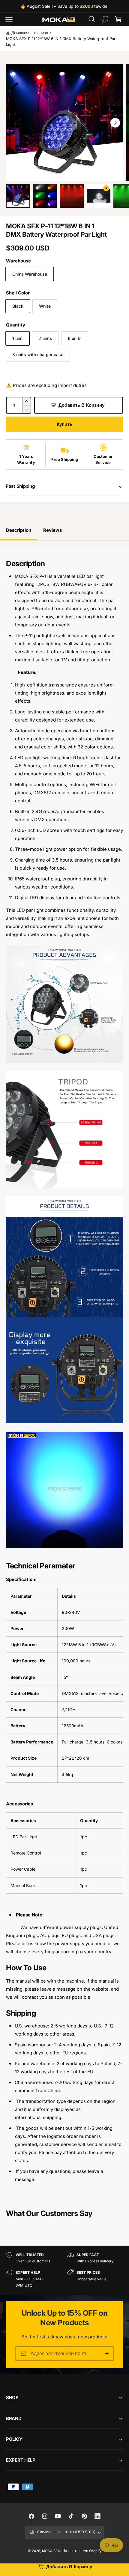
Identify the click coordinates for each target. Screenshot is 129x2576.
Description (19, 530)
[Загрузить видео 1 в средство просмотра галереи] (99, 196)
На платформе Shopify (82, 2551)
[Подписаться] (107, 2354)
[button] (9, 19)
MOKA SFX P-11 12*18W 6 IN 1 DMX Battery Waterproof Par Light (61, 42)
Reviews (52, 530)
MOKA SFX (51, 2551)
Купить (64, 424)
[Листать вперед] (115, 123)
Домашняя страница (30, 33)
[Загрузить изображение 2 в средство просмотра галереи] (45, 196)
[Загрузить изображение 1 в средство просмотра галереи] (18, 196)
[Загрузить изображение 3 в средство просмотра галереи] (72, 196)
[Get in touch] (105, 19)
